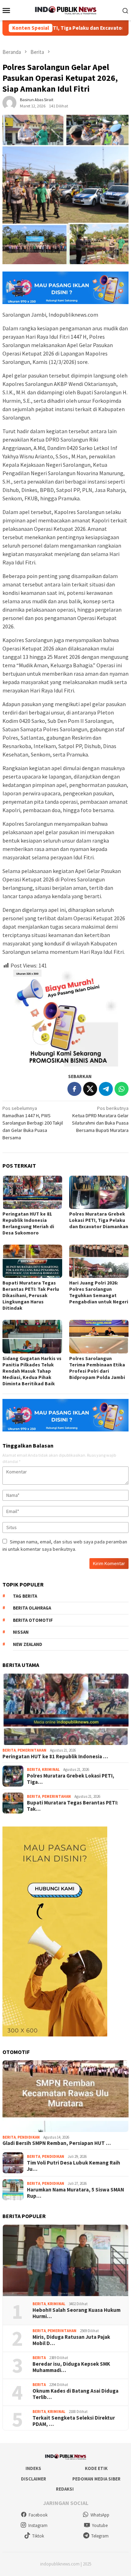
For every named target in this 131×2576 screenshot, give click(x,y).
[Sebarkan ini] (74, 1089)
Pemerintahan (32, 1750)
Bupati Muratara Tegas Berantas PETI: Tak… (72, 1806)
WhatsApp (100, 2515)
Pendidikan (29, 2137)
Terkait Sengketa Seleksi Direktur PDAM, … (74, 2421)
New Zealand (28, 1644)
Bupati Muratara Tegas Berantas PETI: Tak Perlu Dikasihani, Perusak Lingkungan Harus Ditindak (31, 1295)
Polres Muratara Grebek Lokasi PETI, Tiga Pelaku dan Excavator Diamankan (99, 1220)
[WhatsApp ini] (122, 1089)
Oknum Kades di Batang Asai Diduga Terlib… (75, 2394)
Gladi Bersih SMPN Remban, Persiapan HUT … (57, 2143)
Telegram (100, 2536)
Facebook (38, 2515)
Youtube (100, 2525)
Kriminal (51, 1769)
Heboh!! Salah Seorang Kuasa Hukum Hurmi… (77, 2313)
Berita (9, 1750)
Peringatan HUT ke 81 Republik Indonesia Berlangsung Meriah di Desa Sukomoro (28, 1223)
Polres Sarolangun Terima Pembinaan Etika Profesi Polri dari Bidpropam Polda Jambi (97, 1368)
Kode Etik (96, 2468)
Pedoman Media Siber (96, 2479)
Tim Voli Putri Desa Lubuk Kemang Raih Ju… (74, 2166)
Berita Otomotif (33, 1620)
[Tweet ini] (90, 1089)
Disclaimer (34, 2479)
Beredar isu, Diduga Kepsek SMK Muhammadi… (71, 2367)
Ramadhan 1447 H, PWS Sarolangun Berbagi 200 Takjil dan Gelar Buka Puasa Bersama (33, 1123)
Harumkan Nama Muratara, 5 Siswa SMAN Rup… (75, 2193)
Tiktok (38, 2536)
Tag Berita (25, 1596)
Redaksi (65, 2489)
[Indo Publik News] (65, 9)
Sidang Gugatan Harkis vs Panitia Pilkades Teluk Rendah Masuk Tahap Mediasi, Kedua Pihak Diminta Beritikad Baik (32, 1371)
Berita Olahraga (32, 1608)
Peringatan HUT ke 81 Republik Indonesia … (55, 1757)
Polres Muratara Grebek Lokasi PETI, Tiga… (71, 1779)
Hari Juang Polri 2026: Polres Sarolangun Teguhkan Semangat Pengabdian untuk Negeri (99, 1292)
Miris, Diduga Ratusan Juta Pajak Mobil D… (71, 2340)
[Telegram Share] (106, 1089)
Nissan (21, 1632)
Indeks (33, 2468)
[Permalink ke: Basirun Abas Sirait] (9, 103)
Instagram (38, 2525)
